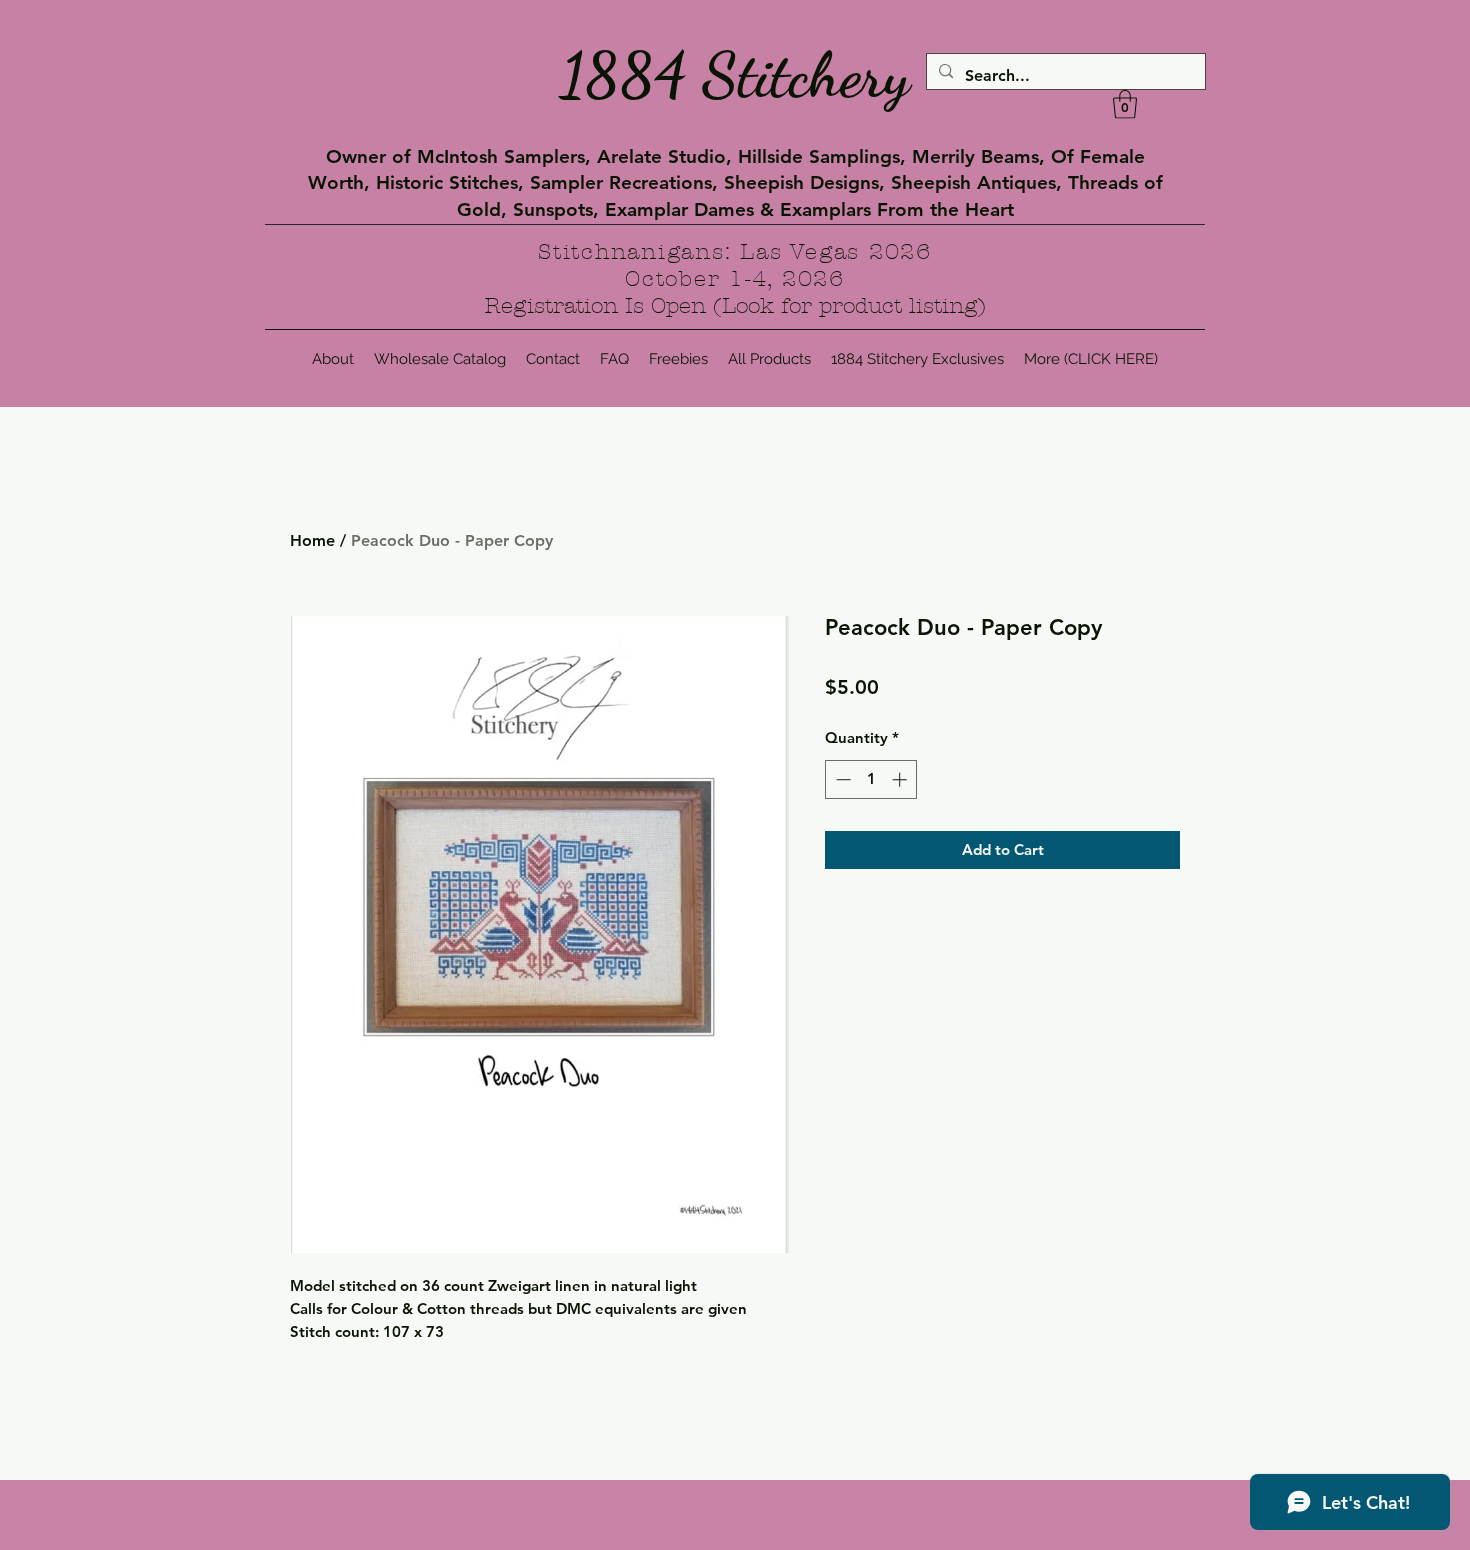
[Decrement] (841, 779)
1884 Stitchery (735, 75)
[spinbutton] (871, 779)
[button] (1125, 104)
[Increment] (901, 779)
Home (312, 540)
